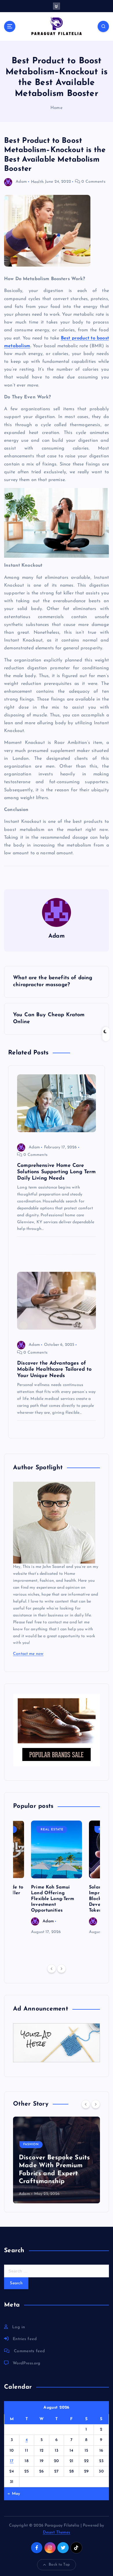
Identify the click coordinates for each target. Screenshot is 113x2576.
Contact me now (28, 1654)
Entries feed (25, 2339)
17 (12, 2461)
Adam (21, 182)
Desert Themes (57, 2532)
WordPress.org (27, 2363)
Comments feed (29, 2351)
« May (14, 2494)
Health (37, 182)
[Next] (61, 1969)
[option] (57, 1878)
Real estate (52, 1830)
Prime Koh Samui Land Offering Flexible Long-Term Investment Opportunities (53, 1899)
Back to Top (59, 2565)
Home (57, 108)
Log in (19, 2327)
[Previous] (52, 1969)
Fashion (31, 2144)
